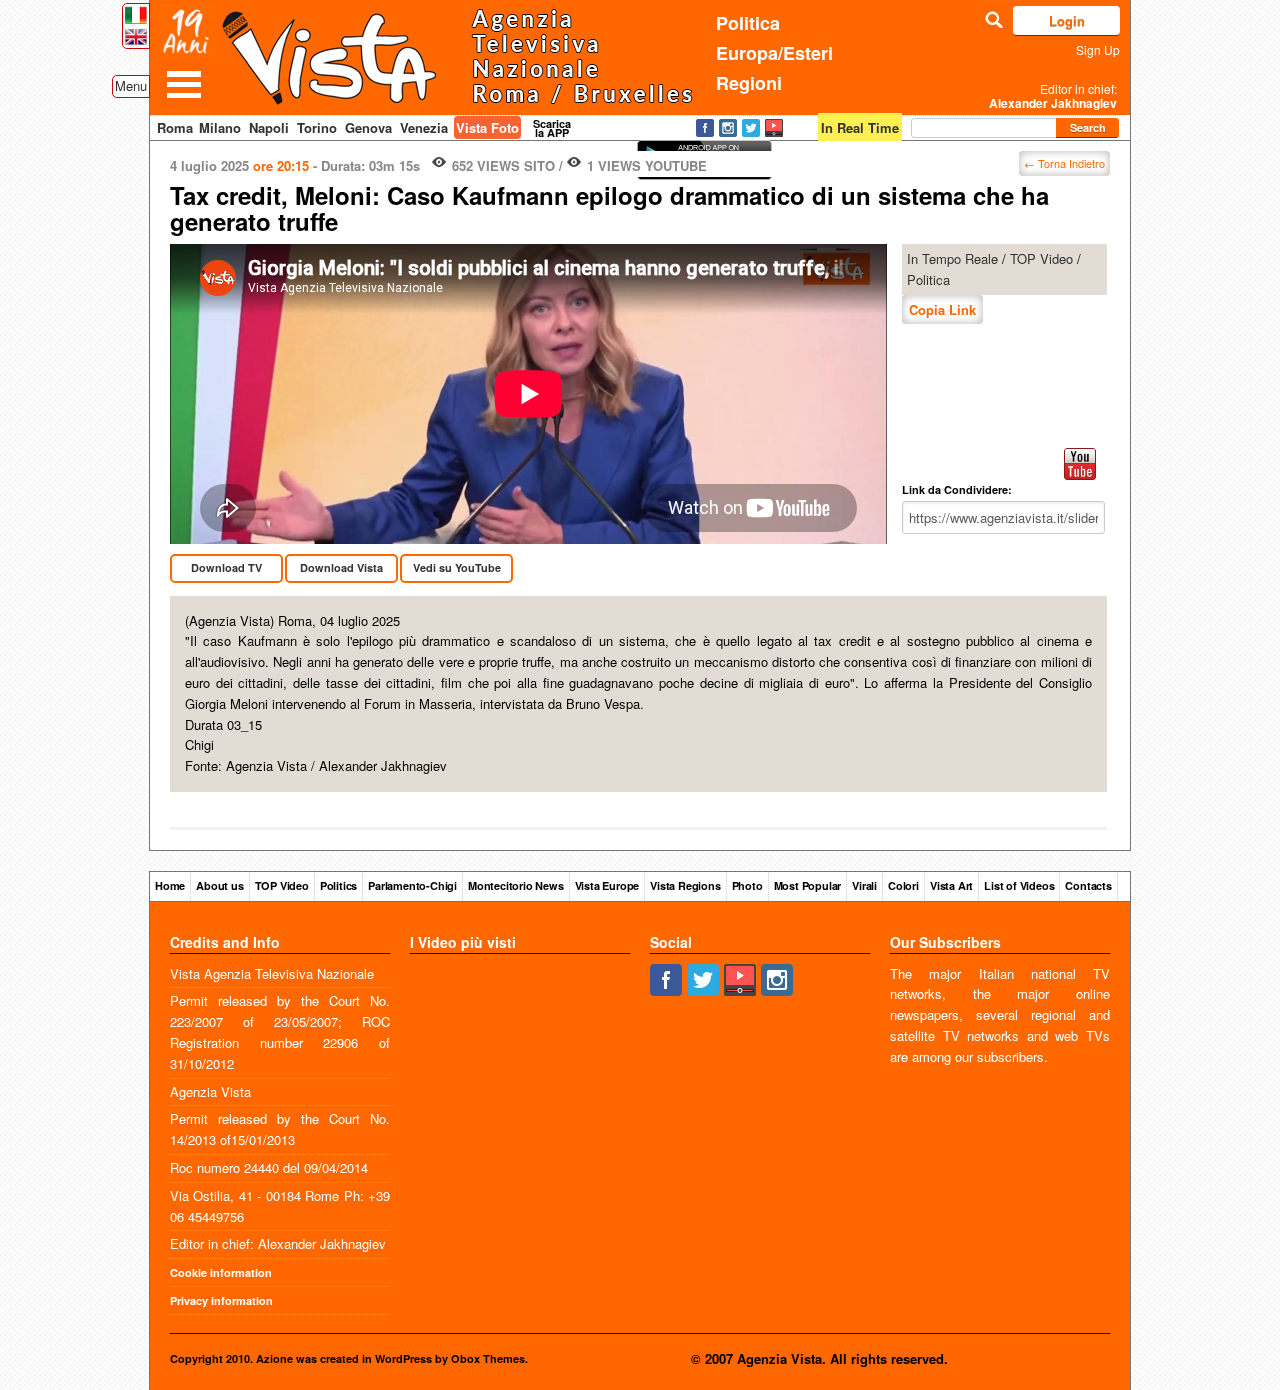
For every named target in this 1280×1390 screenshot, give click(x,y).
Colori (903, 885)
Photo (747, 885)
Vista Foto (487, 127)
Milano (220, 127)
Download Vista (341, 567)
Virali (864, 885)
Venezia (424, 127)
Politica (748, 23)
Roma (175, 127)
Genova (368, 127)
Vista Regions (685, 885)
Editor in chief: (1053, 96)
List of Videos (1019, 885)
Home (170, 885)
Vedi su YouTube (457, 567)
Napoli (269, 127)
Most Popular (808, 885)
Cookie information (221, 1272)
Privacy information (221, 1300)
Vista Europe (607, 885)
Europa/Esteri (774, 53)
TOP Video (1041, 258)
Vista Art (951, 885)
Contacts (1088, 885)
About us (219, 885)
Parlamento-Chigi (412, 885)
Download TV (226, 567)
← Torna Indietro (1064, 163)
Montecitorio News (516, 885)
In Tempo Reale (952, 258)
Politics (338, 885)
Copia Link (942, 309)
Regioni (749, 83)
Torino (317, 127)
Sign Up (1098, 49)
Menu (131, 85)
